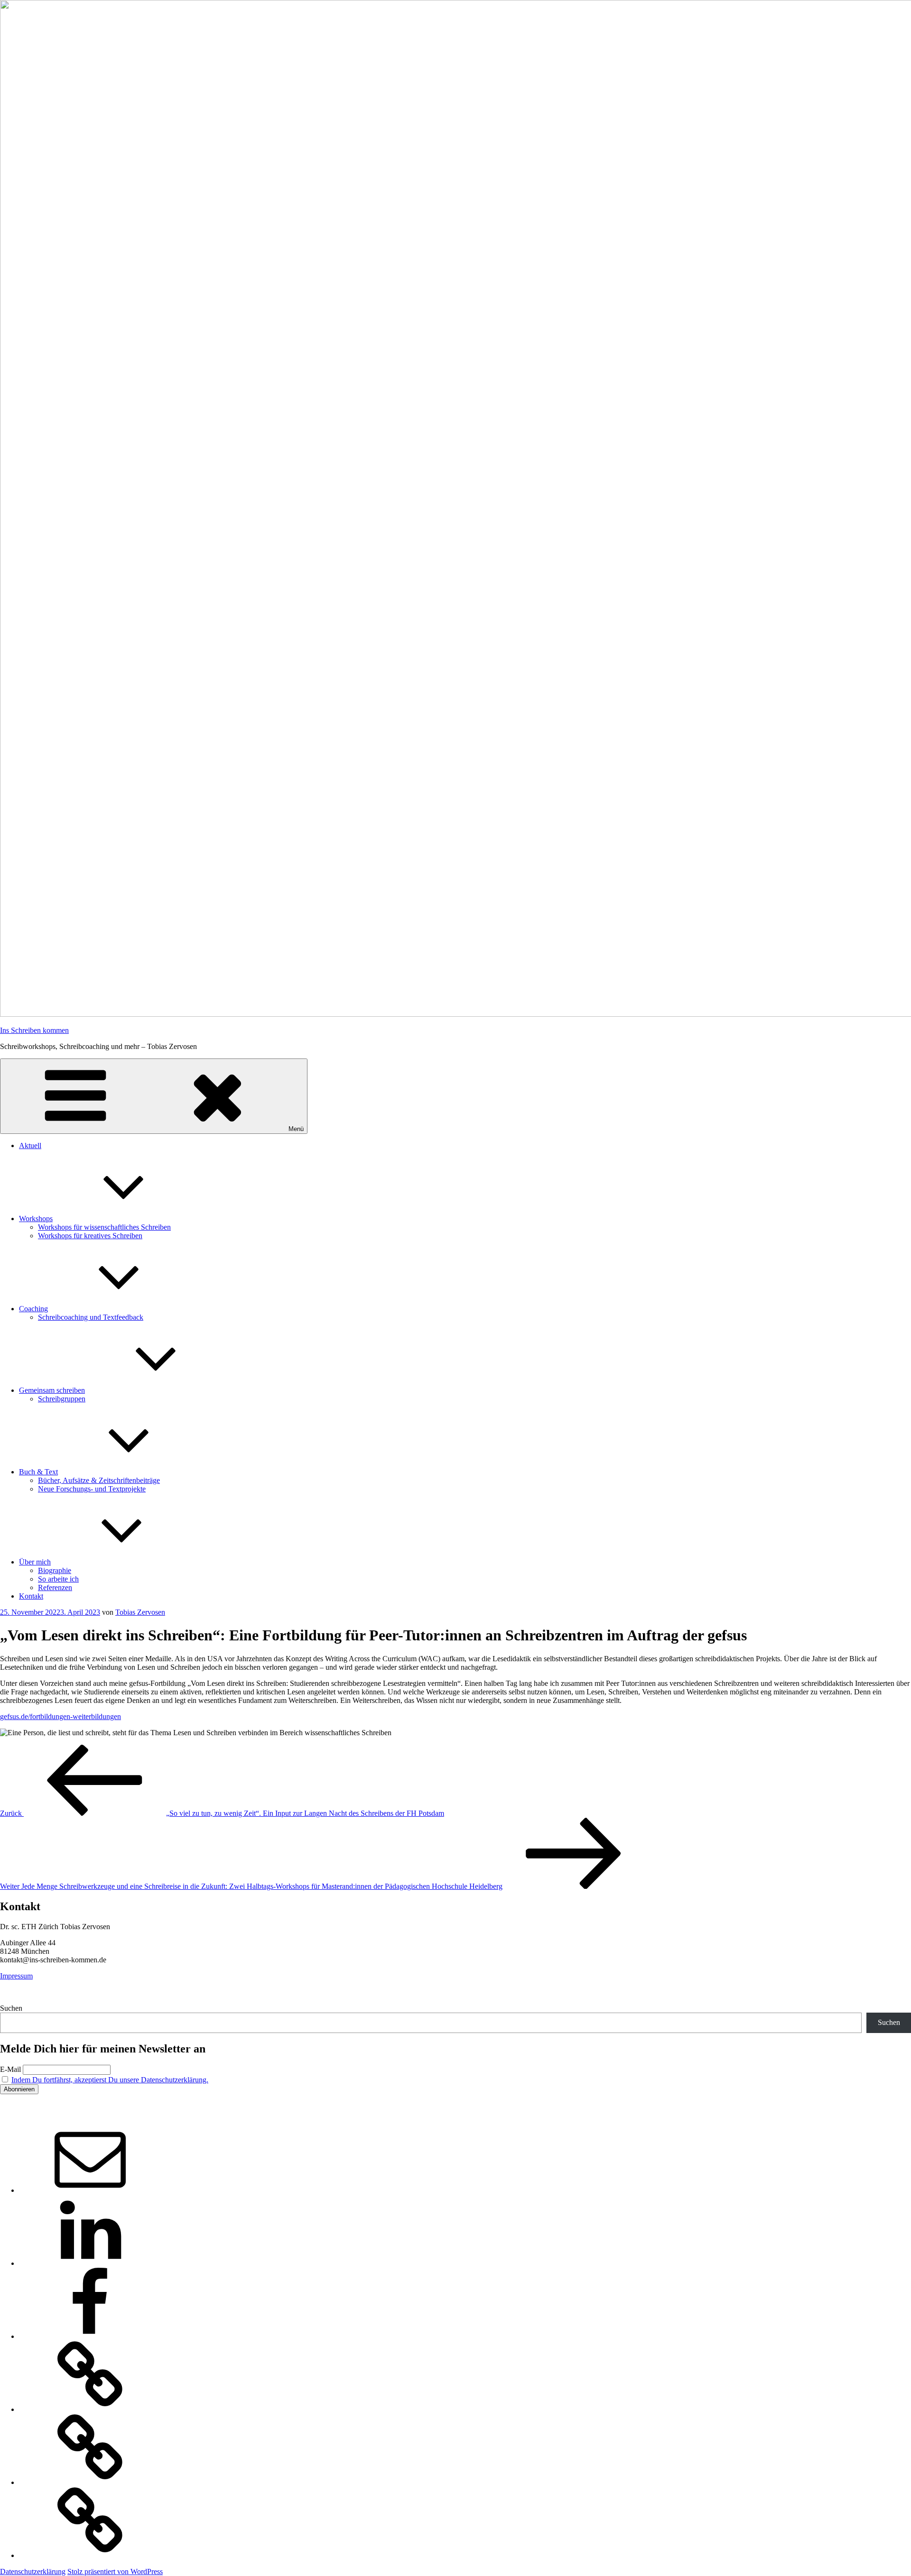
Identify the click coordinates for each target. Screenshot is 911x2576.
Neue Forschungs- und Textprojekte (92, 1489)
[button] (90, 2409)
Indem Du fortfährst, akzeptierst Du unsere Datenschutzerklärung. (110, 2080)
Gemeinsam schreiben (52, 1390)
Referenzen (55, 1587)
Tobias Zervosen (140, 1612)
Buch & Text (38, 1472)
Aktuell (30, 1145)
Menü (296, 1129)
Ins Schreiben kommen (34, 1030)
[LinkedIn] (90, 2263)
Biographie (55, 1570)
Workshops (36, 1219)
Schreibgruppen (62, 1399)
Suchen (11, 2008)
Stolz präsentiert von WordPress (115, 2571)
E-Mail (10, 2069)
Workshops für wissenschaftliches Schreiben (104, 1227)
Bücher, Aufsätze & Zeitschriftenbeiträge (99, 1480)
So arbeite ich (58, 1579)
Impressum (16, 1976)
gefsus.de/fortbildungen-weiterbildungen (60, 1716)
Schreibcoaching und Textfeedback (91, 1317)
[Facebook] (90, 2336)
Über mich (35, 1562)
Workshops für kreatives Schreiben (90, 1236)
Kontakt (31, 1596)
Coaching (33, 1309)
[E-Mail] (90, 2190)
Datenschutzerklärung (33, 2571)
